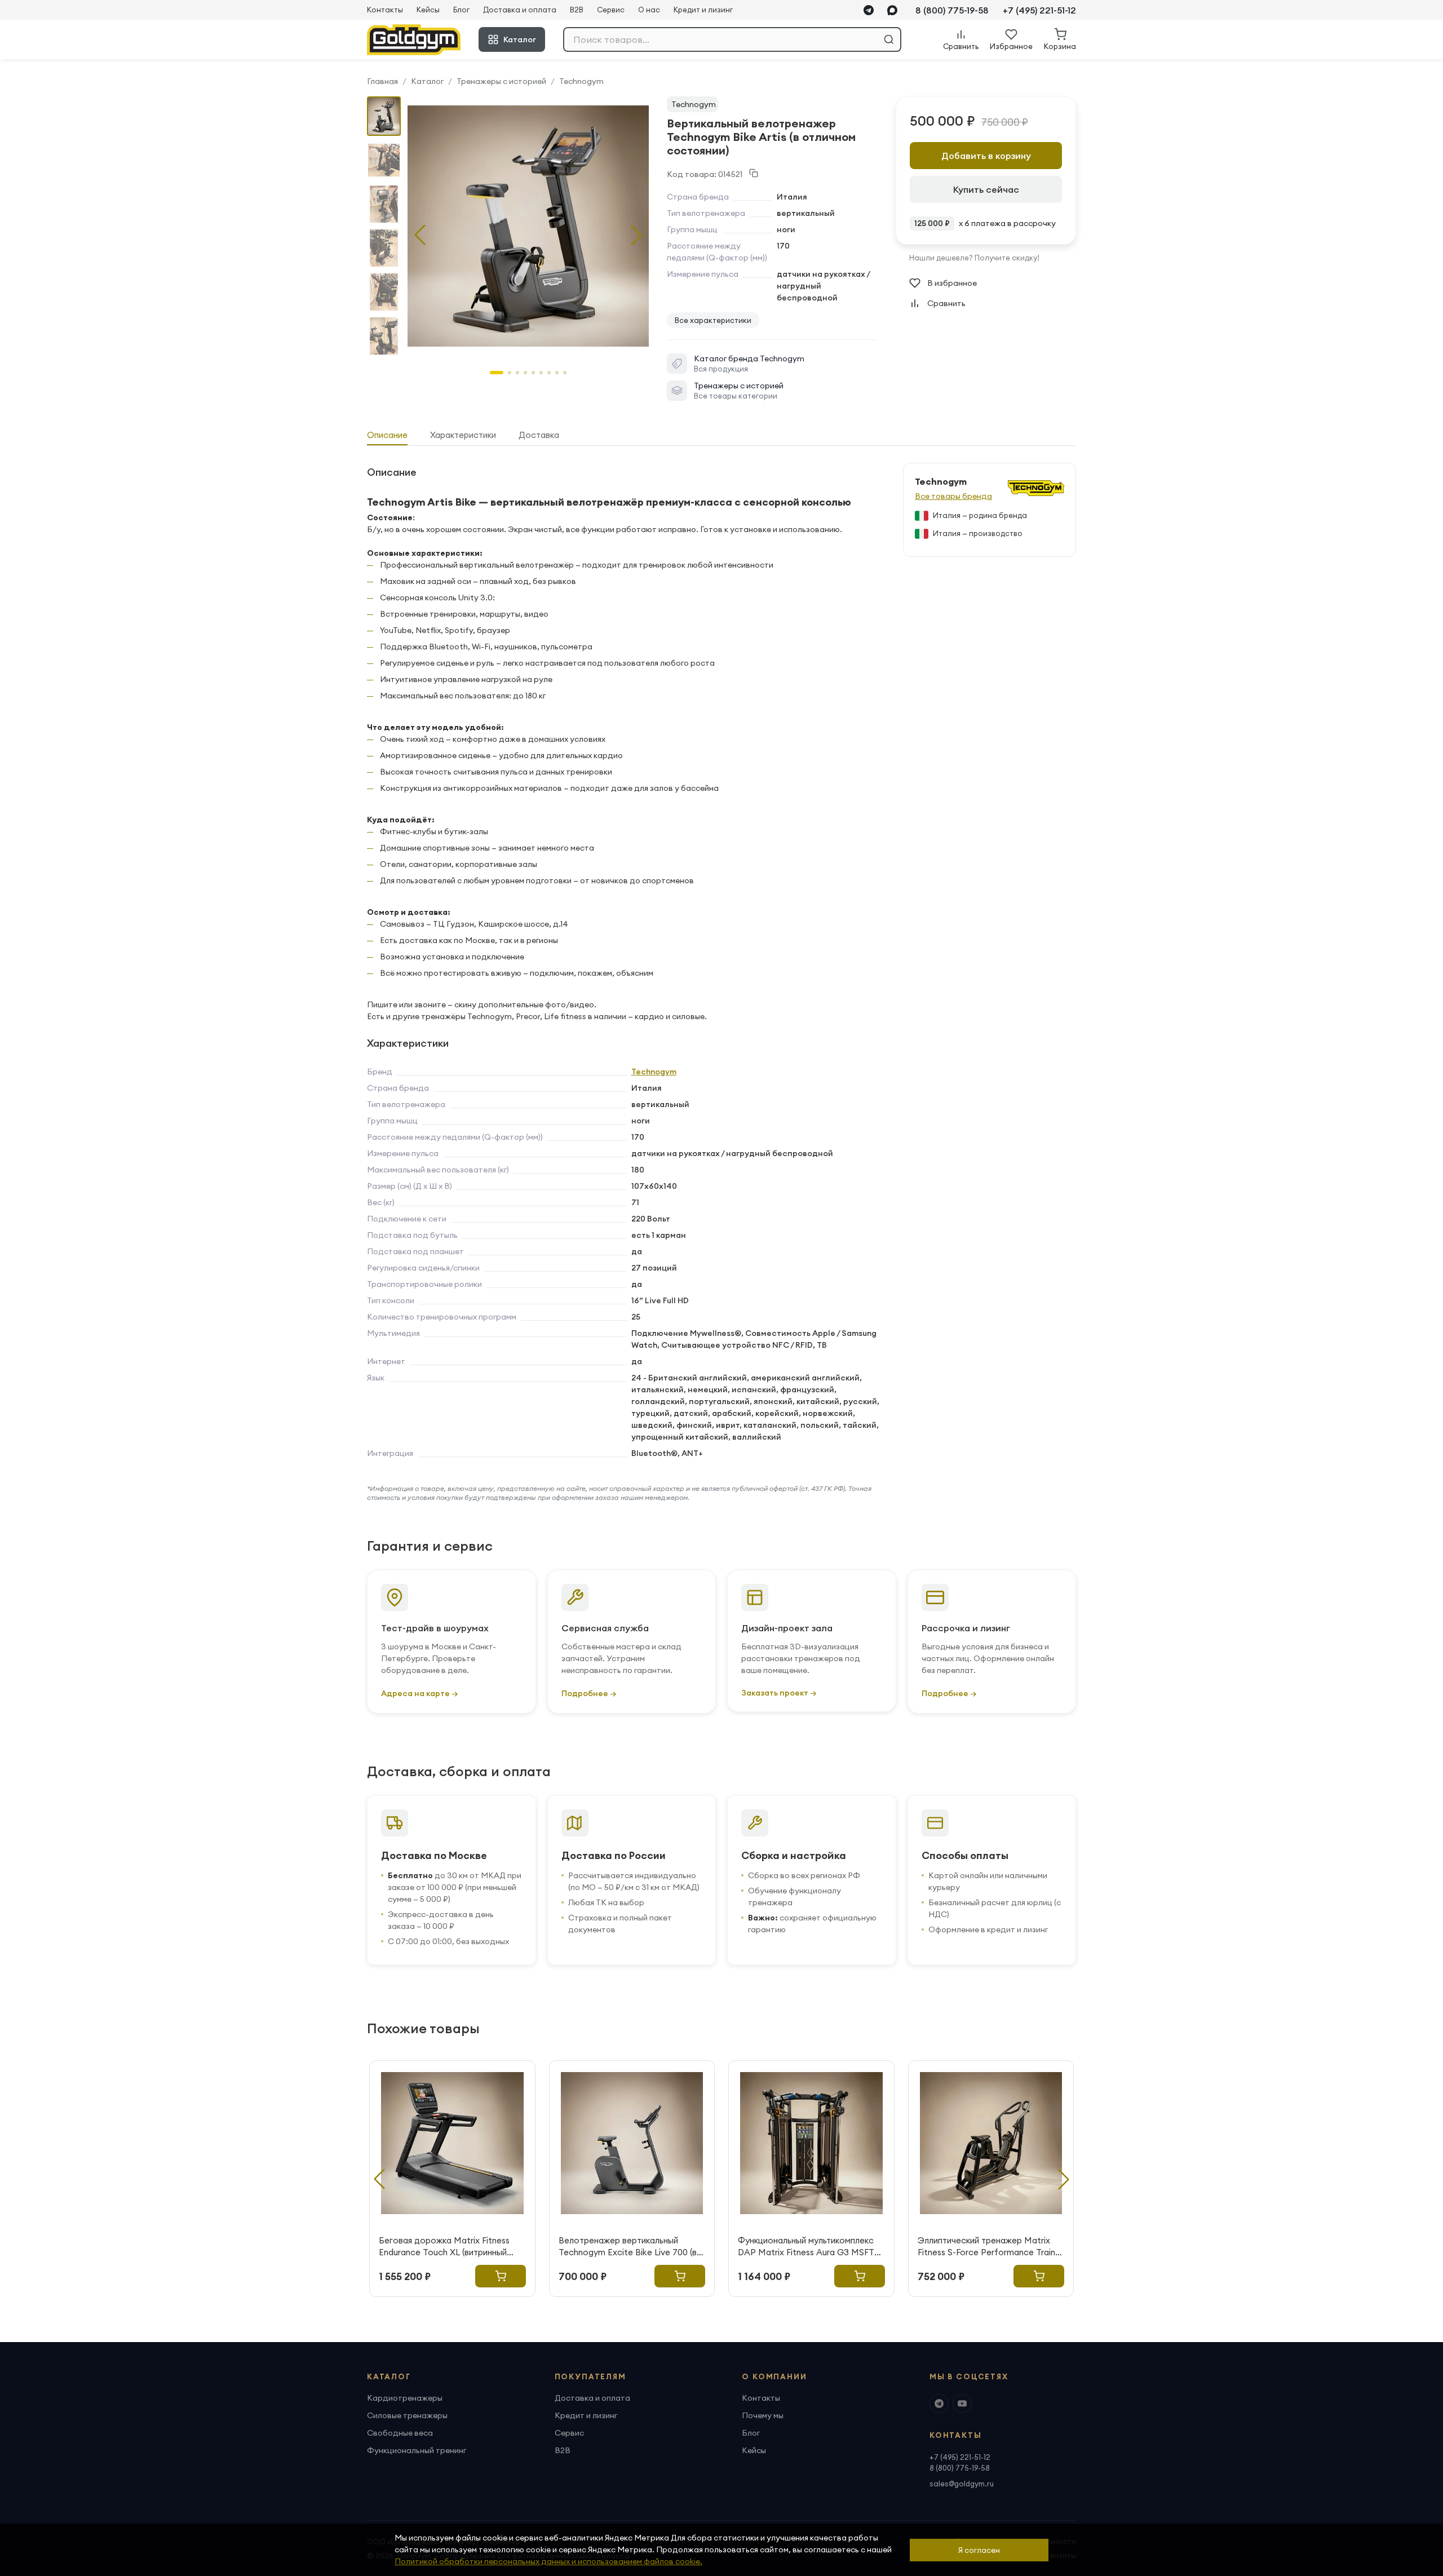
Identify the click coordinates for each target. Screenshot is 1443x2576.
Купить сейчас (986, 189)
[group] (528, 226)
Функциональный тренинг (417, 2450)
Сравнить (946, 303)
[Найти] (889, 39)
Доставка (539, 435)
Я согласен (979, 2550)
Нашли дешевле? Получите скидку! (974, 258)
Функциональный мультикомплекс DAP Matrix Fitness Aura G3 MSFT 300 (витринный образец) (806, 2247)
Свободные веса (400, 2433)
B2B (577, 10)
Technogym (581, 81)
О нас (649, 10)
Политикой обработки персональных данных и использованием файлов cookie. (548, 2561)
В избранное (952, 283)
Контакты (385, 10)
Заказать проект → (779, 1693)
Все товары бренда (953, 496)
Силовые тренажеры (407, 2415)
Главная (382, 81)
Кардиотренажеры (405, 2398)
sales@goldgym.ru (962, 2484)
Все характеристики (713, 320)
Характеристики (463, 435)
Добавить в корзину (986, 156)
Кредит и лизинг (703, 10)
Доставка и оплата (520, 10)
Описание (387, 435)
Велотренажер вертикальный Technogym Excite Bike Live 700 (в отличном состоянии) (628, 2247)
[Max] (892, 10)
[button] (636, 235)
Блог (461, 10)
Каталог (520, 39)
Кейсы (428, 10)
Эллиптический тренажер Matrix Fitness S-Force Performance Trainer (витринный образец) (990, 2247)
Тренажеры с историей (501, 81)
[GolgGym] (414, 40)
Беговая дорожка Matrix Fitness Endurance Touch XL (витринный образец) (444, 2247)
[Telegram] (869, 10)
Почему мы (763, 2415)
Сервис (611, 10)
